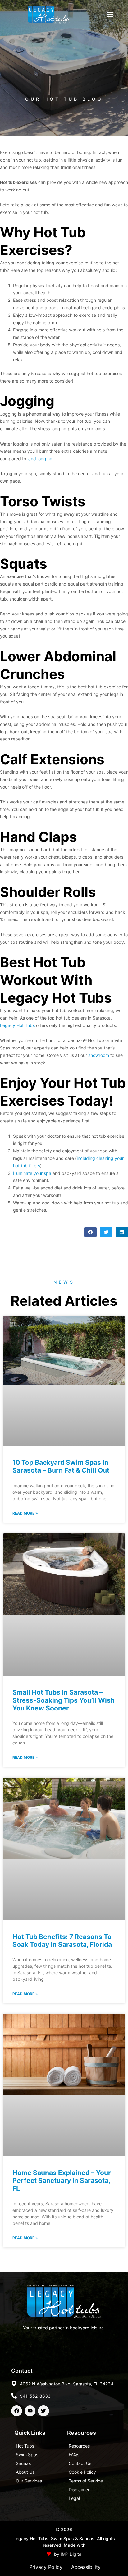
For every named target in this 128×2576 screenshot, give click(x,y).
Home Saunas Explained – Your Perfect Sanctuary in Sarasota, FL (62, 2180)
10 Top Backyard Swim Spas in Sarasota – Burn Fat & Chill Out (61, 1466)
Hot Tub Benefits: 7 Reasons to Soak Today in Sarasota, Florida (62, 1941)
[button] (110, 14)
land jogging (40, 458)
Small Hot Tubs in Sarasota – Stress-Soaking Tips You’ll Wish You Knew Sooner (64, 1700)
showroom (99, 1055)
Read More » (25, 1513)
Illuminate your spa (32, 1173)
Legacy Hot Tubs (17, 1025)
